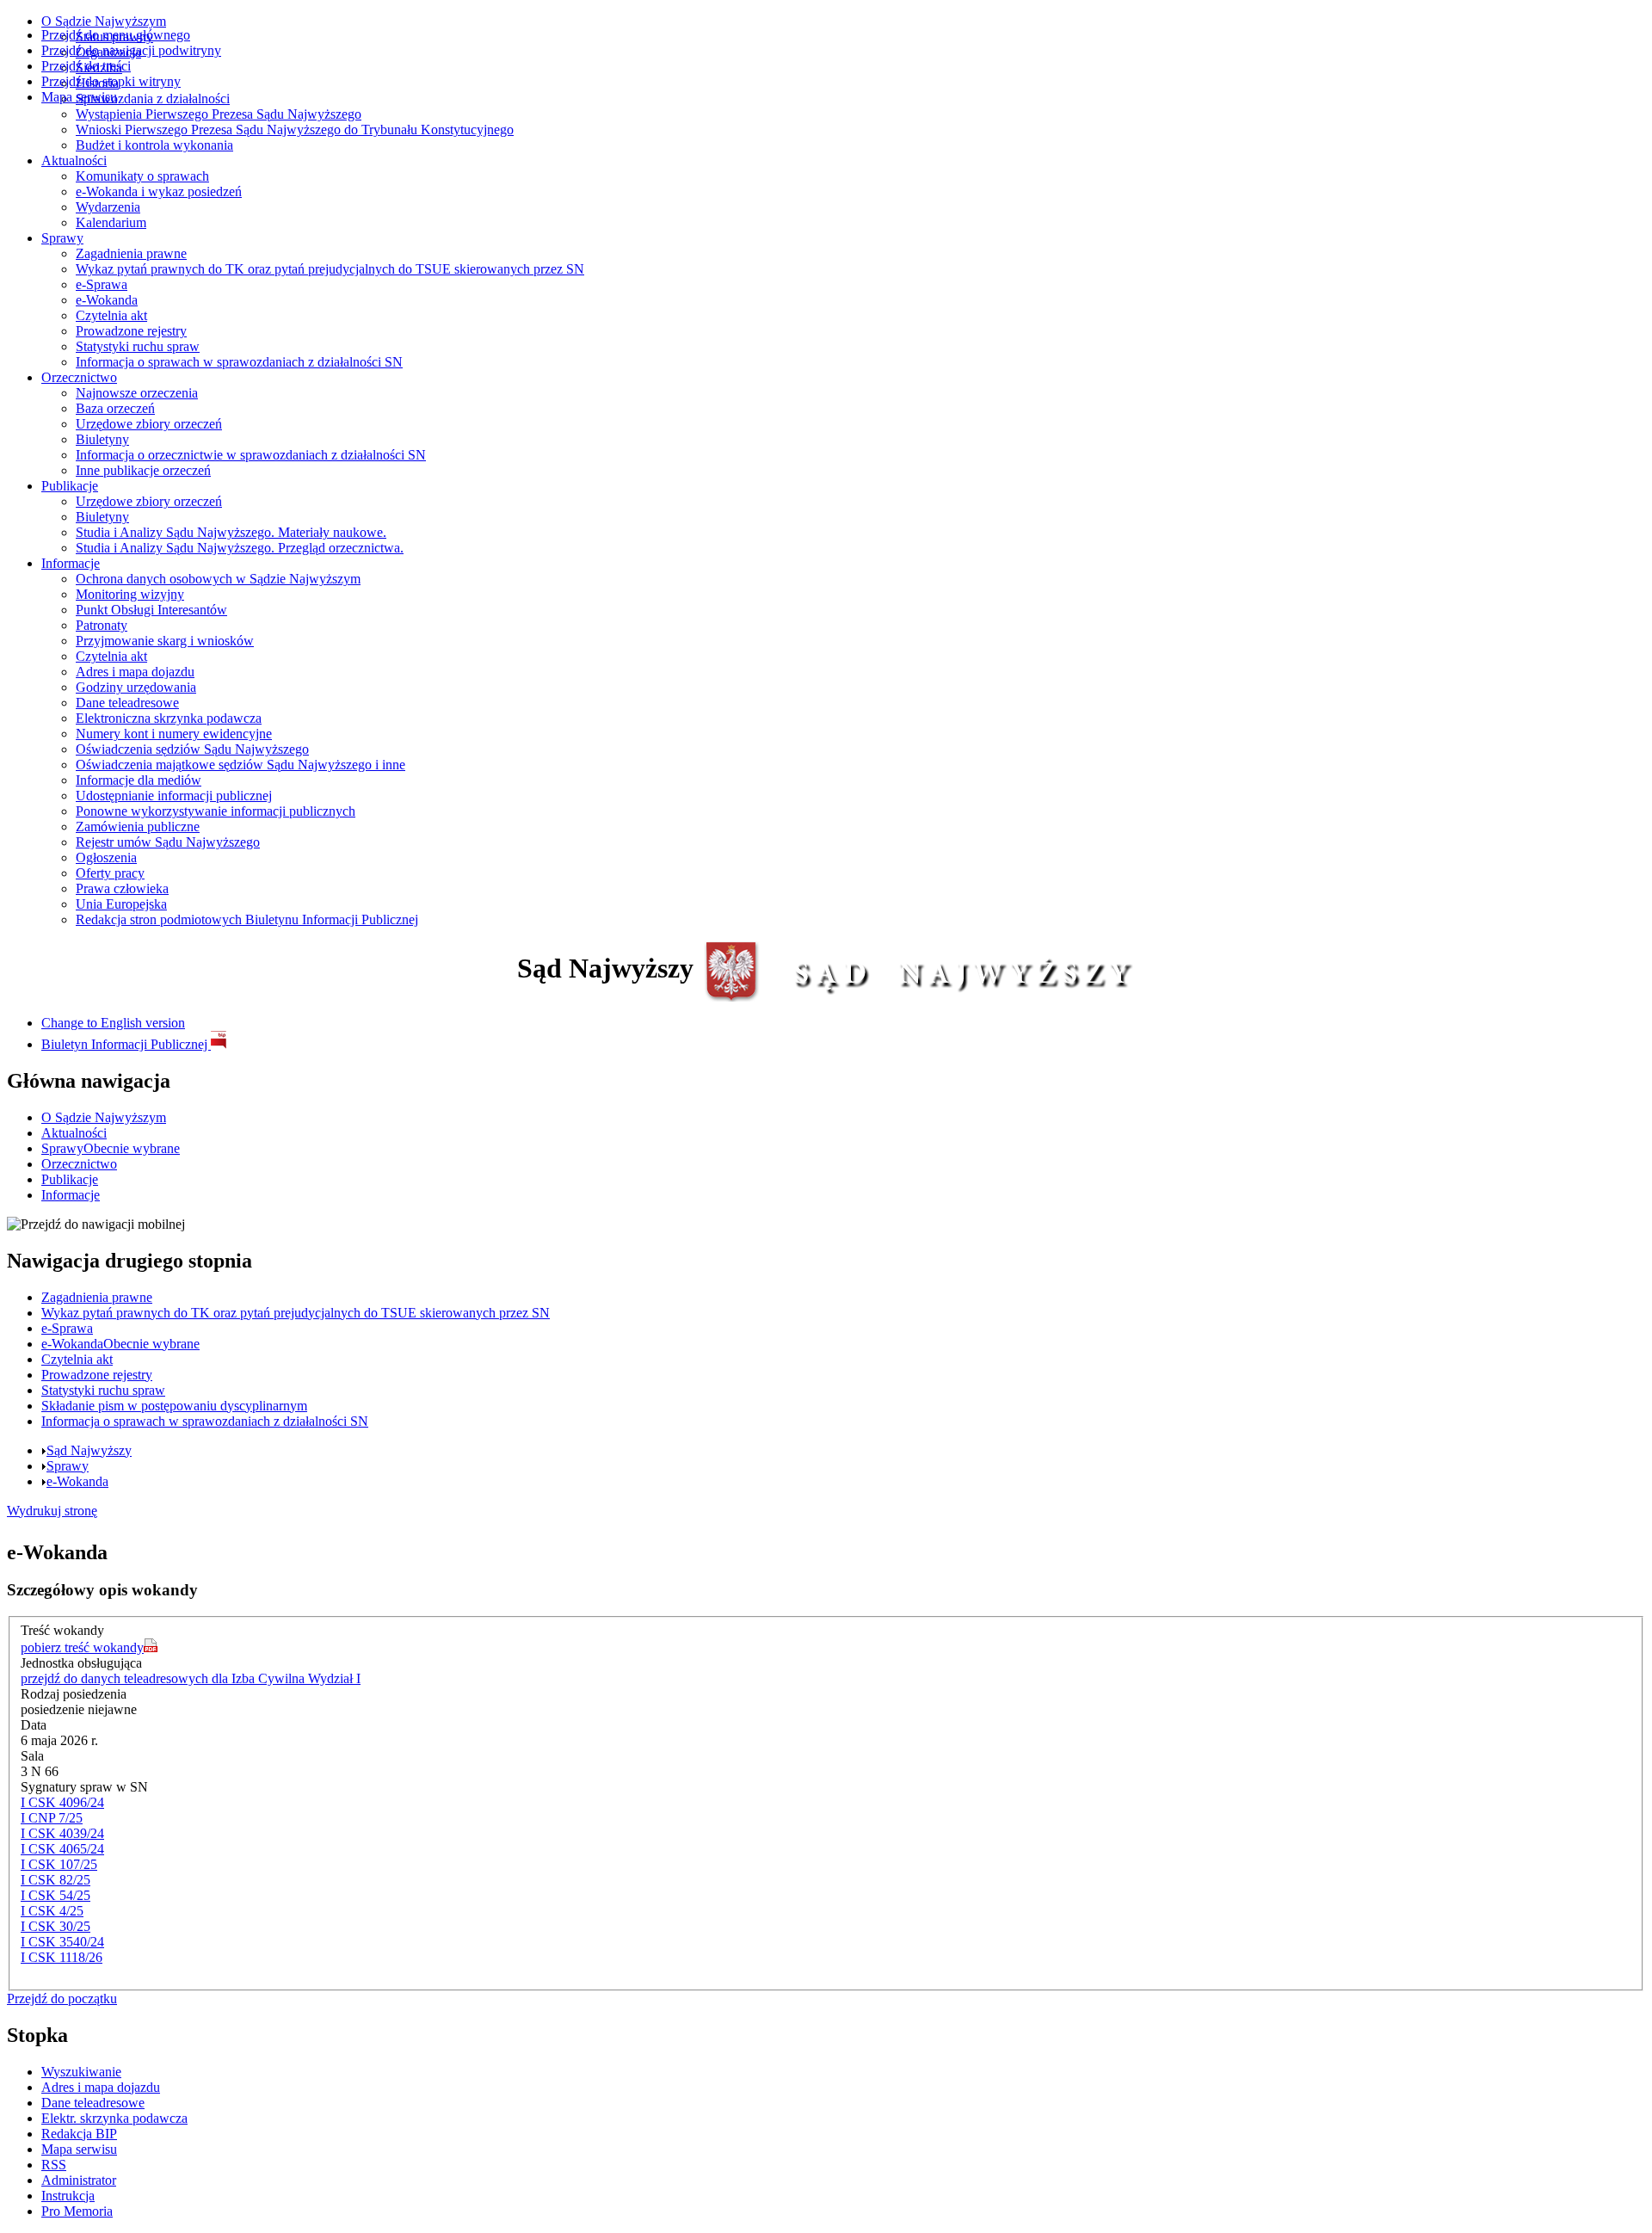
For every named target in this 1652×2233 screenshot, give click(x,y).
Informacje (71, 563)
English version (113, 1023)
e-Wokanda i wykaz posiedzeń (159, 191)
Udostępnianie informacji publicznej (174, 796)
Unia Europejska (121, 904)
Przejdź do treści (86, 66)
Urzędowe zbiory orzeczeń (149, 424)
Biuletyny (102, 439)
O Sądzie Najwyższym (104, 21)
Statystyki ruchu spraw (138, 346)
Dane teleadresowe (127, 703)
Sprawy (62, 238)
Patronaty (102, 625)
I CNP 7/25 (52, 1818)
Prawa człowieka (122, 888)
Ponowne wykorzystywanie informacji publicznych (216, 811)
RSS (54, 2165)
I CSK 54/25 (55, 1895)
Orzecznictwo (79, 377)
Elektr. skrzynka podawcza (114, 2118)
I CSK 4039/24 (62, 1833)
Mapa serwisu (79, 97)
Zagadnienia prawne (131, 253)
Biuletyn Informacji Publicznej (126, 1044)
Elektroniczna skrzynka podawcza (169, 718)
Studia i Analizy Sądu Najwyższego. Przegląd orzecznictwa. (240, 548)
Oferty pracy (110, 873)
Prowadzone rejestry (131, 331)
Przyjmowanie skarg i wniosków (165, 641)
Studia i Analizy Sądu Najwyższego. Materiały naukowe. (231, 532)
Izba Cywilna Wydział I (191, 1678)
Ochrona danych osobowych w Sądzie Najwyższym (218, 579)
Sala (32, 1756)
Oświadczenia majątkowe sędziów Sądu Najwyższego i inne (240, 765)
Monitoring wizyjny (130, 594)
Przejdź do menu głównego (116, 35)
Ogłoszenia (106, 857)
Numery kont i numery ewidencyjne (174, 734)
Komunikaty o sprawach (142, 176)
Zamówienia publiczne (138, 827)
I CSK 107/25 (59, 1864)
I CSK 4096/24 (62, 1802)
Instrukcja (68, 2196)
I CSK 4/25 (52, 1911)
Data (34, 1725)
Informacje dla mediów (139, 780)
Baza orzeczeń (115, 408)
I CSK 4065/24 (62, 1849)
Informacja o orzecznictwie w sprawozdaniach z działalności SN (251, 455)
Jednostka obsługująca (81, 1663)
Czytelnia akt (111, 315)
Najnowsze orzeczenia (137, 393)
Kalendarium (111, 222)
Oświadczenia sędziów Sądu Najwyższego (192, 749)
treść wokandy (82, 1647)
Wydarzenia (108, 207)
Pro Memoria (77, 2211)
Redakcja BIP (79, 2134)
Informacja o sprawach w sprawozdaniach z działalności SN (239, 362)
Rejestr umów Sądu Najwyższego (168, 842)
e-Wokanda (107, 300)
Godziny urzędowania (136, 687)
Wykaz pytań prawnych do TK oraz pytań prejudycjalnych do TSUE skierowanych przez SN (330, 269)
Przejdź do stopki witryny (111, 81)
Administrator (79, 2180)
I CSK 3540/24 (62, 1942)
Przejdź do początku (62, 1999)
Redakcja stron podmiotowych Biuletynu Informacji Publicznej (247, 919)
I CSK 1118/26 (62, 1957)
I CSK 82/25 (55, 1880)
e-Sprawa (102, 284)
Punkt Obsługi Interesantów (151, 610)
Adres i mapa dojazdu (135, 672)
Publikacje (70, 486)
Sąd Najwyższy (89, 1450)
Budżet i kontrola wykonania (154, 145)
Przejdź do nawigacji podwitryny (131, 50)
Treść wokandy (62, 1630)
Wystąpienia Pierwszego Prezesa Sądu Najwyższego (219, 114)
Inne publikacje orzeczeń (143, 470)
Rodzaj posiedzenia (74, 1694)
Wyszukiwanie (81, 2072)
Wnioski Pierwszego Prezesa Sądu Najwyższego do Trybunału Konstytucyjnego (295, 130)
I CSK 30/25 (55, 1926)
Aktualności (74, 160)
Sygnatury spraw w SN (84, 1787)
